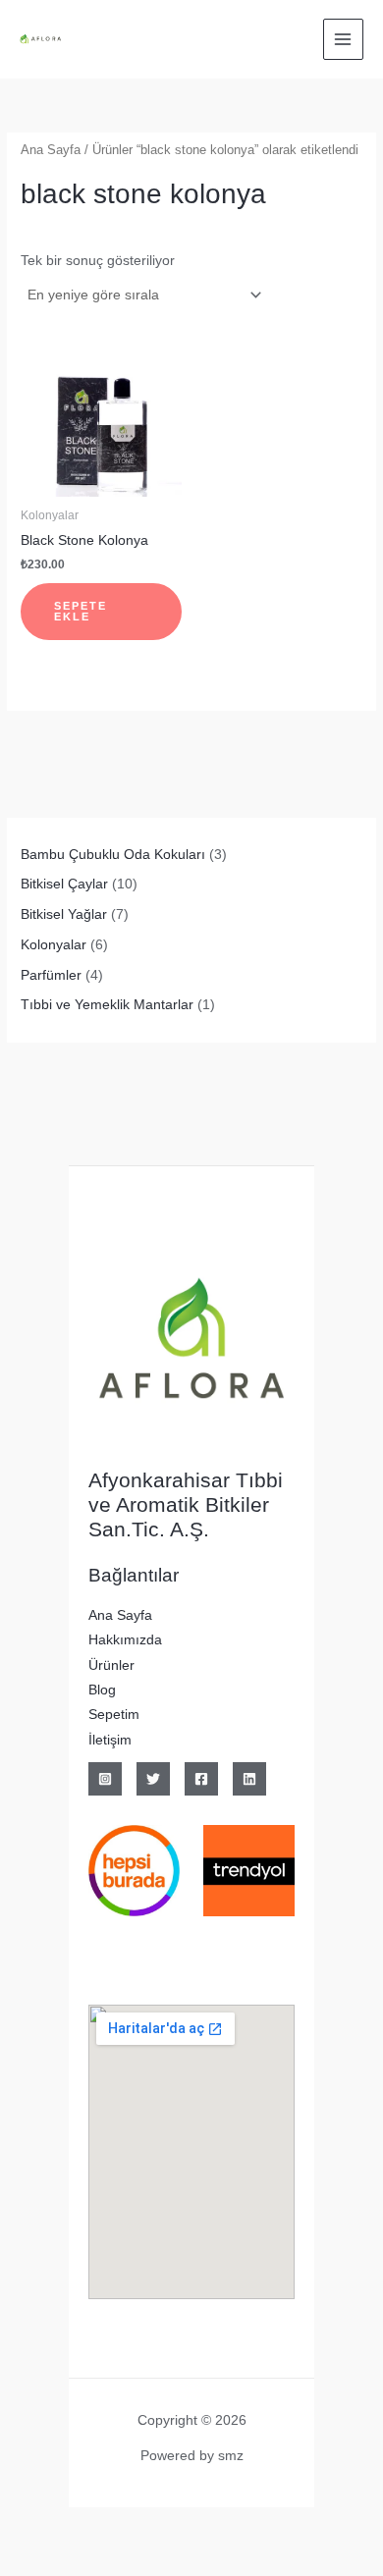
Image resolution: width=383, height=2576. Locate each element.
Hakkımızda (125, 1640)
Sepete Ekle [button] (81, 611)
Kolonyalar (54, 945)
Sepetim (114, 1715)
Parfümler (51, 975)
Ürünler (111, 1665)
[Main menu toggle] (343, 39)
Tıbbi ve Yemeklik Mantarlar (107, 1005)
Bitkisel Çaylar (64, 884)
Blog (102, 1690)
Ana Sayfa (51, 150)
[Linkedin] (249, 1779)
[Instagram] (105, 1779)
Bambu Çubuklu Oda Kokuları (113, 855)
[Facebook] (201, 1779)
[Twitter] (153, 1779)
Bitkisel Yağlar (64, 914)
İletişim (110, 1740)
